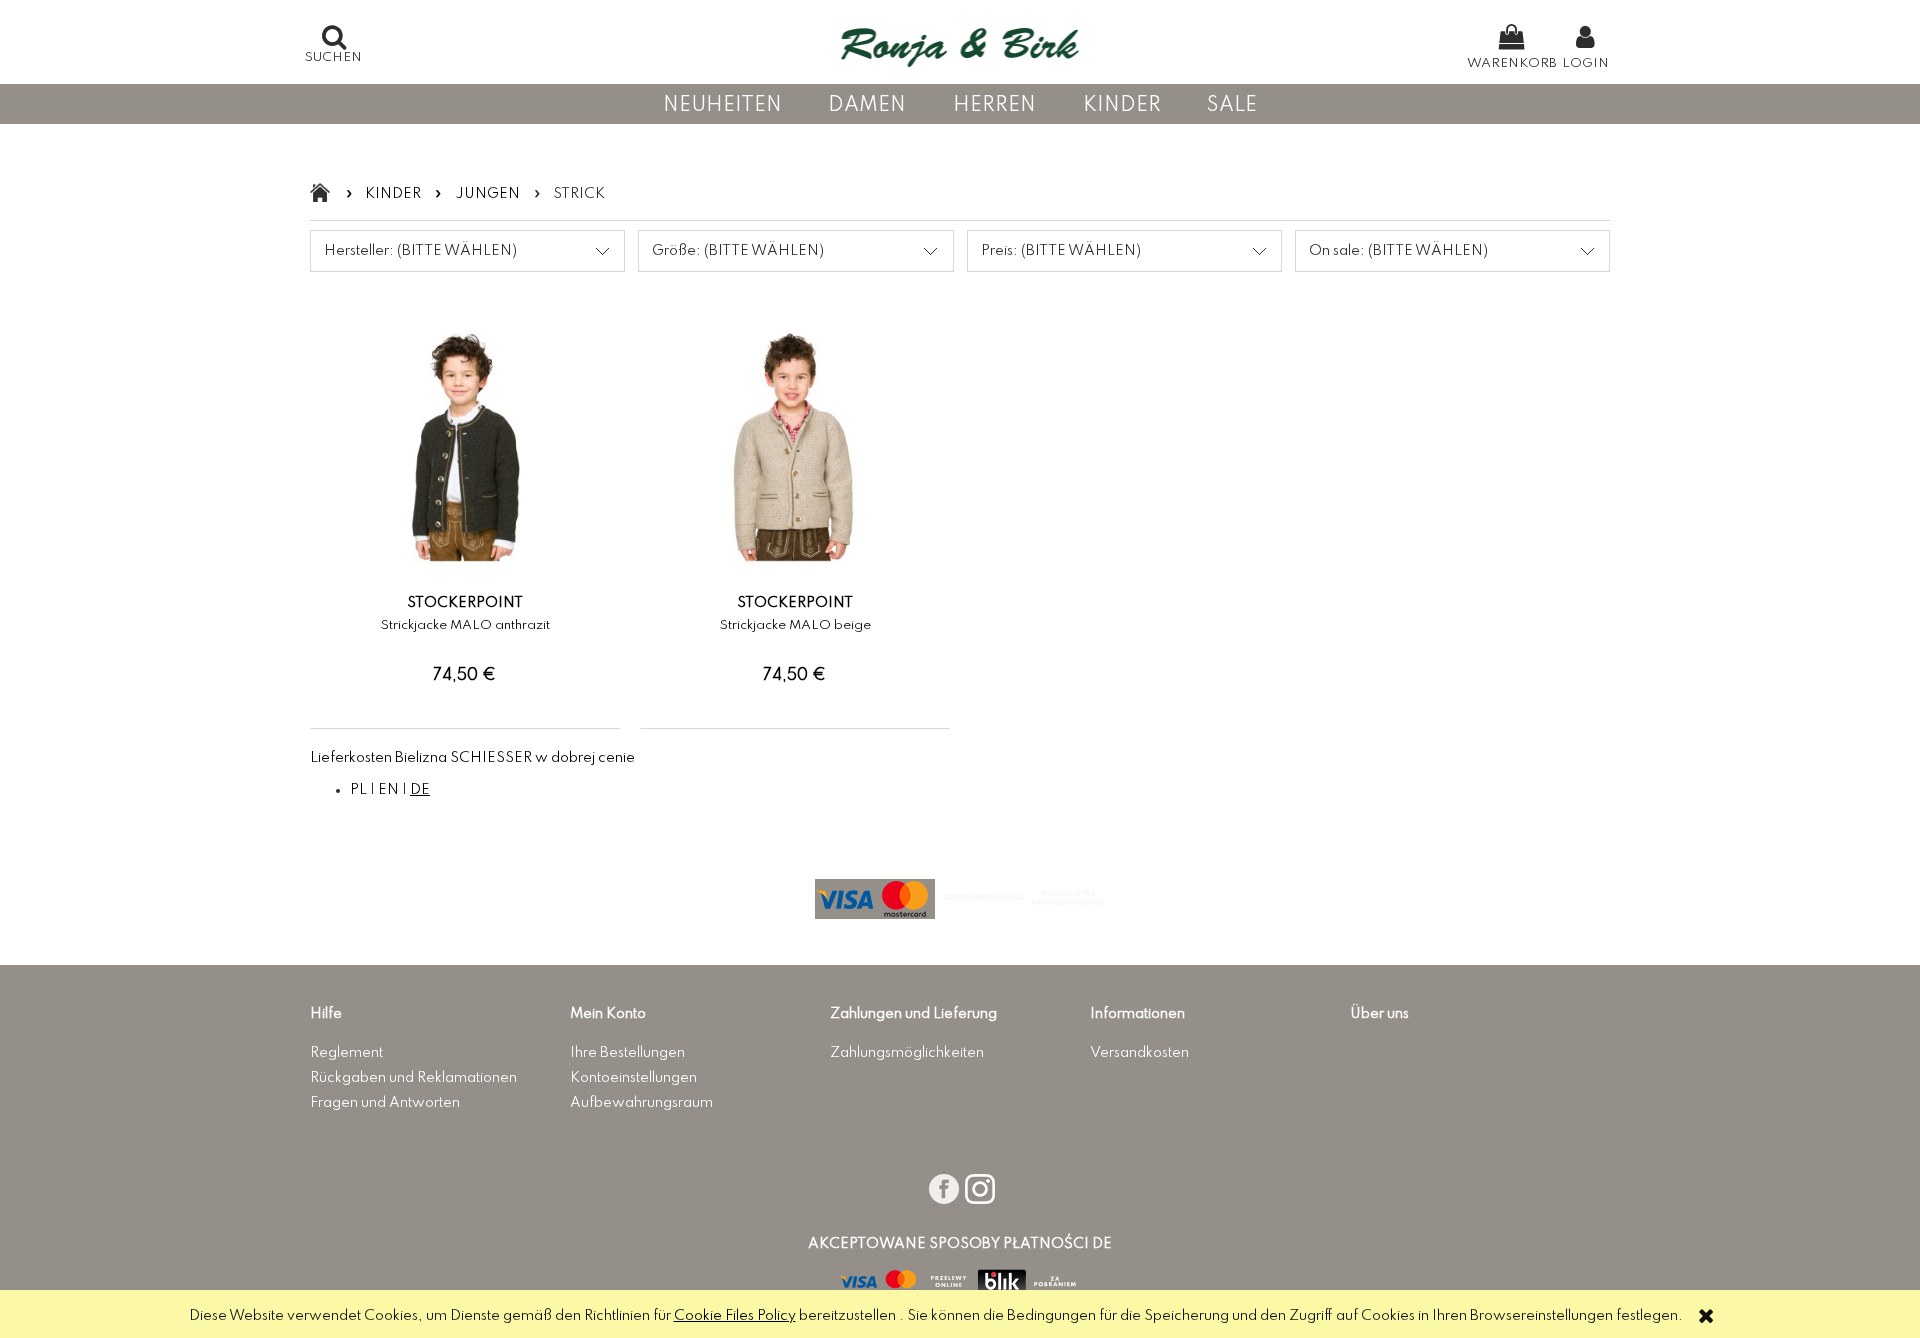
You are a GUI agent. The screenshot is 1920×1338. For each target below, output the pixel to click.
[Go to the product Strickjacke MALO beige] (795, 456)
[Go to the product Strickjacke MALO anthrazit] (465, 456)
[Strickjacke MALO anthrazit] (465, 590)
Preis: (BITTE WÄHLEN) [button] (1061, 251)
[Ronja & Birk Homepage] (960, 42)
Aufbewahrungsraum (641, 1103)
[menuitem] (722, 105)
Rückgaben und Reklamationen (413, 1078)
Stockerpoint (465, 603)
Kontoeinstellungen (633, 1078)
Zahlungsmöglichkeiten (907, 1053)
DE (420, 790)
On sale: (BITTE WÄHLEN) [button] (1398, 251)
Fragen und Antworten (385, 1103)
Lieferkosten (351, 758)
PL (358, 790)
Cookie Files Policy (735, 1316)
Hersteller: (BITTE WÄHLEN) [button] (420, 251)
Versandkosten (1139, 1053)
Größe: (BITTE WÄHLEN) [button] (738, 251)
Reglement (346, 1053)
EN (388, 790)
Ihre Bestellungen (627, 1053)
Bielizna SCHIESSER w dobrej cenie (515, 758)
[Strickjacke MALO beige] (795, 590)
